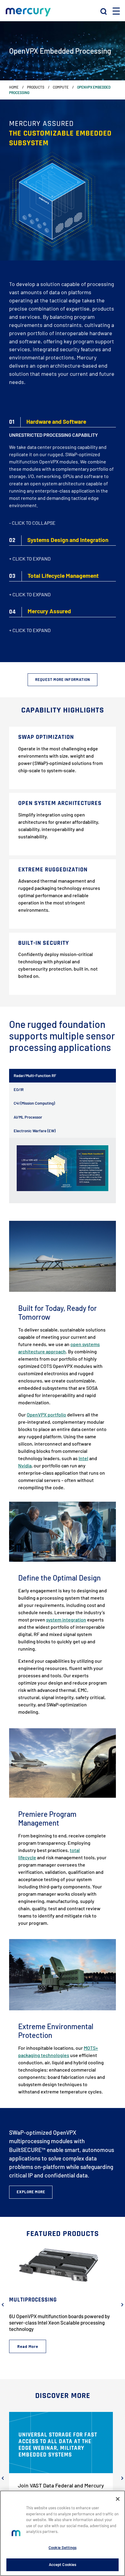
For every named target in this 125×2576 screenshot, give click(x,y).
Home (14, 87)
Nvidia (25, 1465)
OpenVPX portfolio (46, 1414)
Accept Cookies (63, 2564)
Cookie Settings (62, 2547)
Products (36, 87)
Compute (61, 87)
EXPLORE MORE (31, 2192)
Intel (83, 1458)
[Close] (118, 2499)
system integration (66, 1620)
